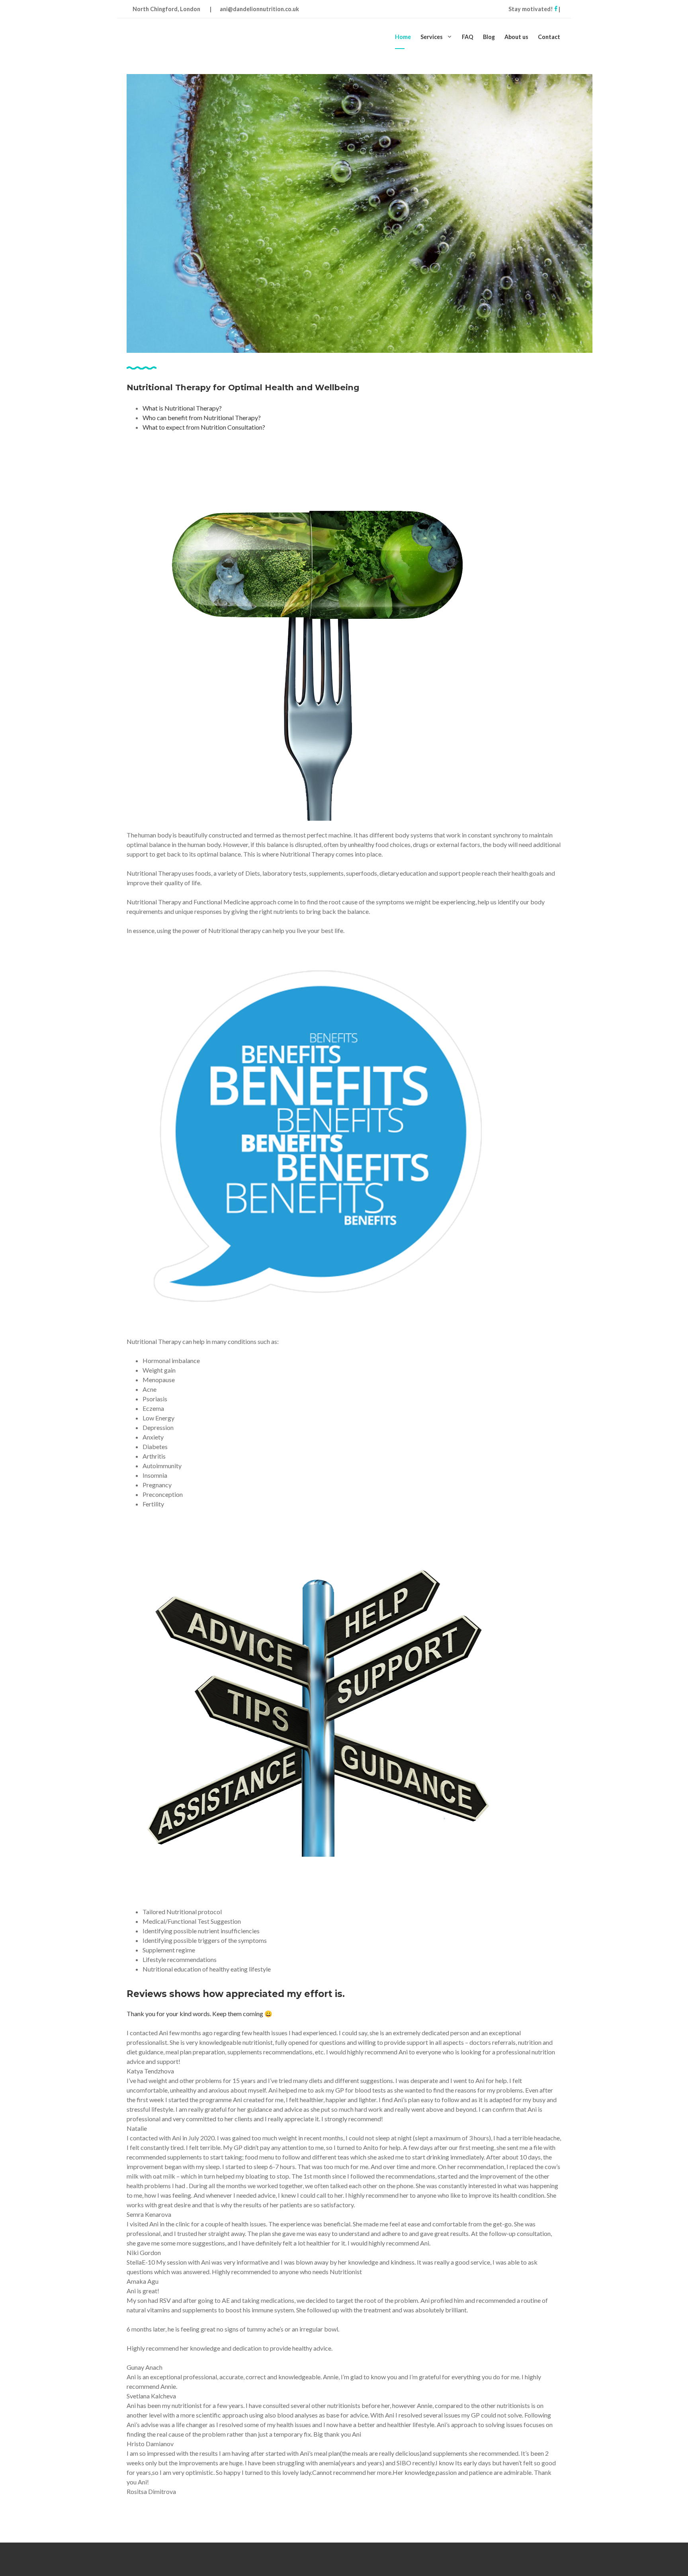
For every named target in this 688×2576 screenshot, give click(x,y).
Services (432, 37)
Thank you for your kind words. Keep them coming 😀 (199, 2014)
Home (403, 37)
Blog (489, 37)
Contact (549, 37)
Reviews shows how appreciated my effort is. (236, 1994)
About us (516, 37)
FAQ (468, 37)
